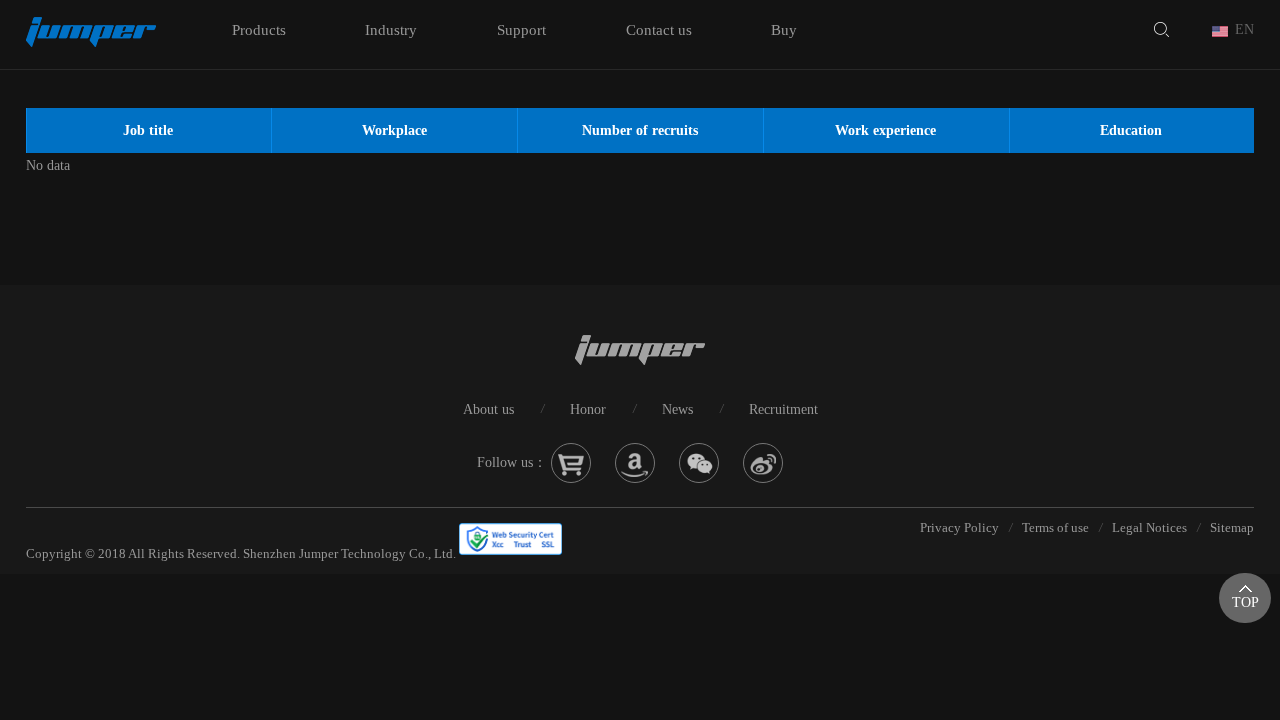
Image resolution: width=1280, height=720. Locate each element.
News (677, 409)
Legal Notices (1149, 527)
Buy (784, 30)
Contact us (659, 30)
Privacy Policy (959, 527)
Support (521, 30)
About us (488, 409)
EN (1244, 29)
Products (259, 30)
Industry (391, 30)
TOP (1245, 602)
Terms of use (1055, 527)
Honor (588, 409)
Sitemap (1232, 527)
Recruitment (783, 409)
